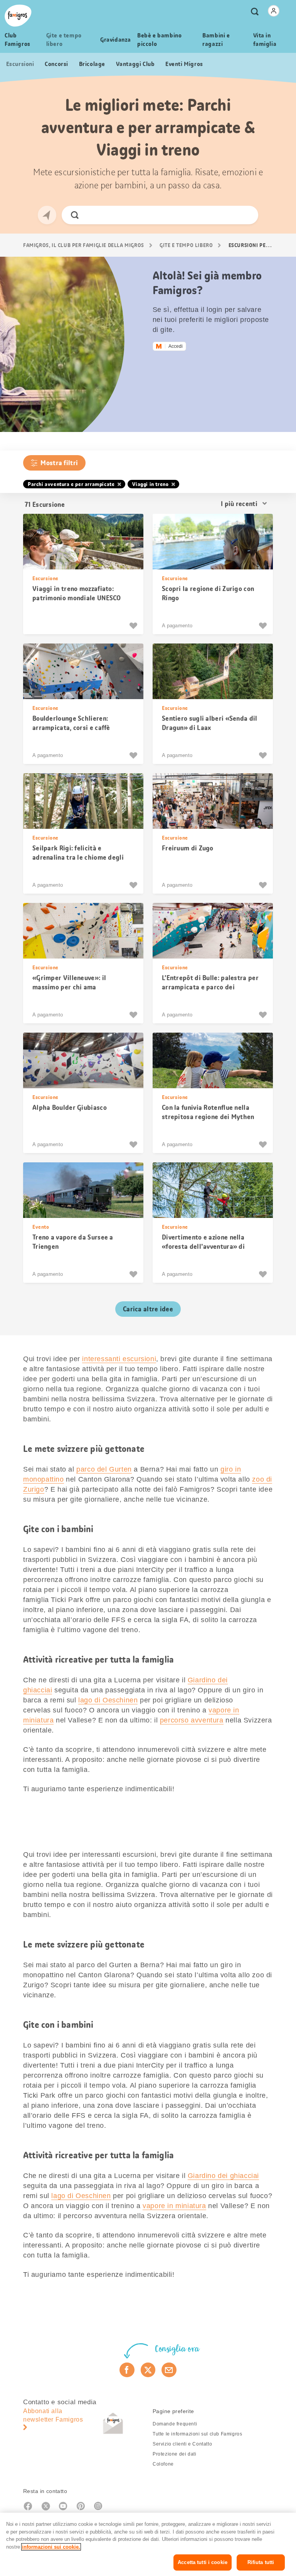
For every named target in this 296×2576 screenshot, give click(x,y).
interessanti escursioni (119, 1359)
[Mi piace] (134, 626)
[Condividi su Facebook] (127, 2370)
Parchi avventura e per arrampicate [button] (71, 484)
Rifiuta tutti (261, 2562)
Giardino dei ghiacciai (223, 2176)
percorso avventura (192, 1720)
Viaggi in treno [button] (150, 484)
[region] (148, 2544)
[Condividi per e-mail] (169, 2370)
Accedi (176, 346)
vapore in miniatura (174, 2206)
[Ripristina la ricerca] (246, 215)
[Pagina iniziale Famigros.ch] (18, 16)
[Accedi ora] (274, 11)
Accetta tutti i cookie (203, 2562)
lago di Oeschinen (108, 1700)
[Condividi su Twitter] (148, 2370)
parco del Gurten (104, 1469)
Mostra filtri (59, 463)
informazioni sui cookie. (51, 2547)
